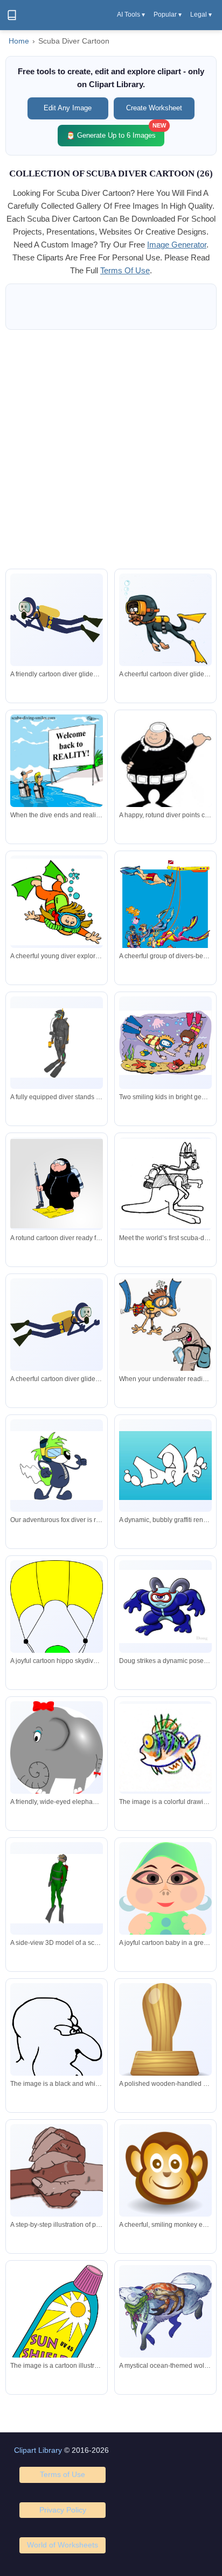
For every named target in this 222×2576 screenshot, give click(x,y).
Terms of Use (63, 2474)
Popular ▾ (168, 15)
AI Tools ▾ (131, 15)
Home (19, 41)
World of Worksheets (63, 2545)
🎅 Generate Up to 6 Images (115, 132)
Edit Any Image (68, 108)
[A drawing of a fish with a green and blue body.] (165, 1748)
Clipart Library (38, 2450)
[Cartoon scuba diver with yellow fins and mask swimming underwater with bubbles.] (165, 620)
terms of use (125, 270)
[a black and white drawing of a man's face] (57, 2048)
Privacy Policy (63, 2510)
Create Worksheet (154, 108)
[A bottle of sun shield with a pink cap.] (57, 2328)
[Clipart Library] (12, 15)
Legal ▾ (201, 15)
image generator (177, 245)
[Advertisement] (111, 449)
